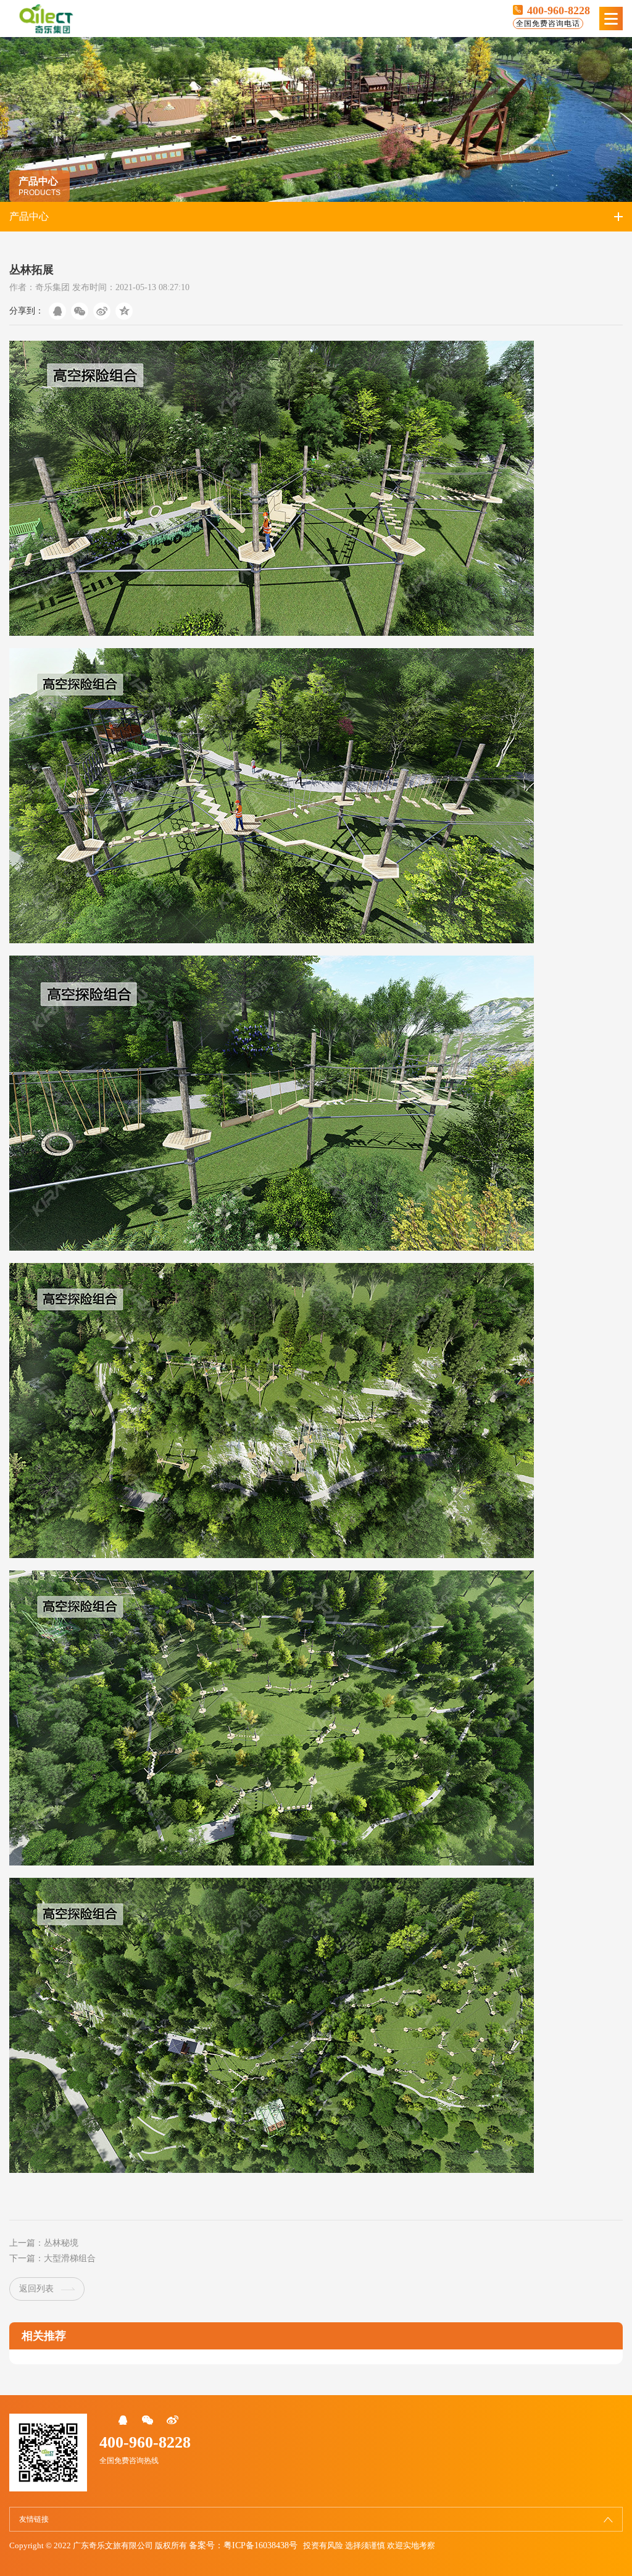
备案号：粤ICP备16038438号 (243, 2545)
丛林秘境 (61, 2243)
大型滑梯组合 (70, 2258)
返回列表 (36, 2289)
